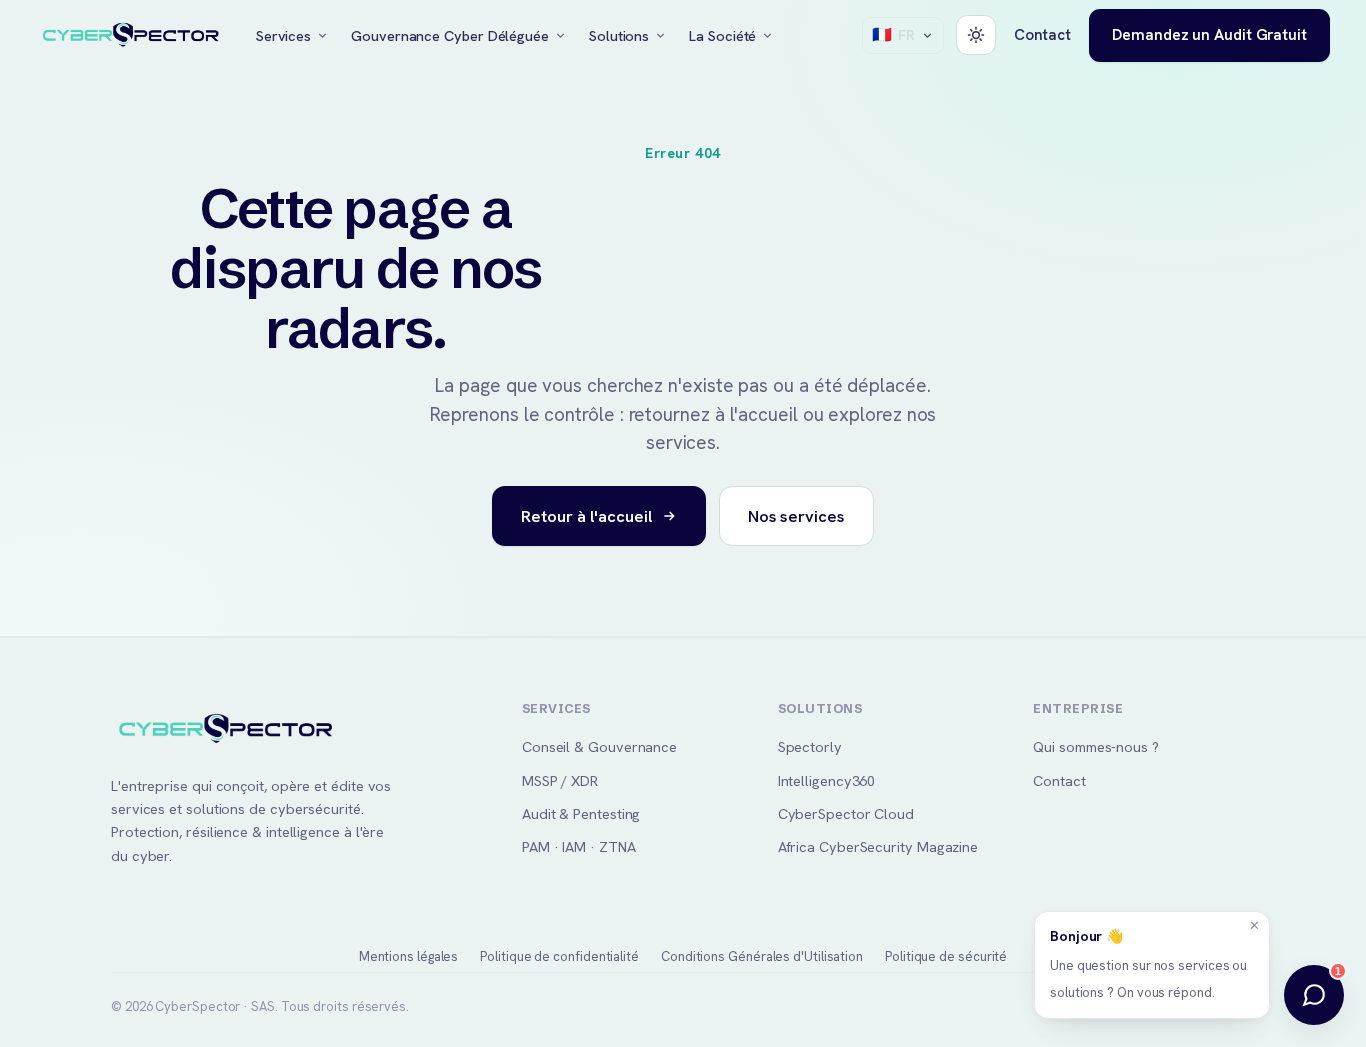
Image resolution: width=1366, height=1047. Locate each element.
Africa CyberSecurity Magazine (878, 846)
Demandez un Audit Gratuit (1209, 34)
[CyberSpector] (131, 36)
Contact (1042, 35)
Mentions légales (409, 956)
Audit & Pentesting (581, 813)
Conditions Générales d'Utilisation (762, 956)
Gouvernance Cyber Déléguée (450, 35)
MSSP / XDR (560, 780)
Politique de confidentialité (559, 956)
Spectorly (810, 746)
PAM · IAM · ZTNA (579, 846)
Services (283, 35)
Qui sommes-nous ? (1096, 746)
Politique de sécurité (946, 956)
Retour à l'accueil (586, 516)
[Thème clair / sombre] (976, 35)
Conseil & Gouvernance (599, 746)
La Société (722, 35)
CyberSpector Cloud (846, 813)
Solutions (619, 35)
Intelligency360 (827, 780)
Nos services (796, 516)
